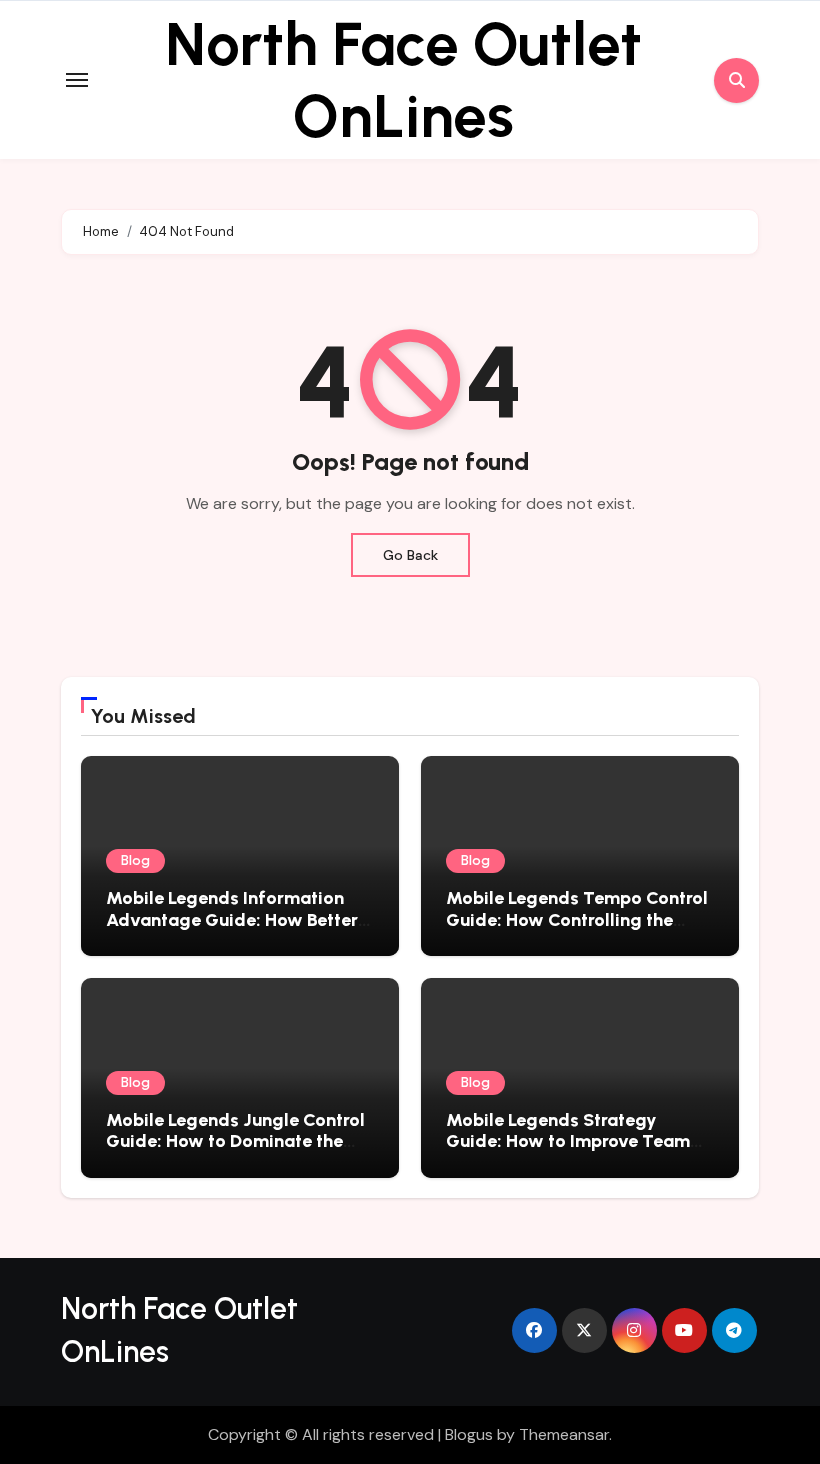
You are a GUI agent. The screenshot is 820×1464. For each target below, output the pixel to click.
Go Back (410, 555)
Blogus (469, 1434)
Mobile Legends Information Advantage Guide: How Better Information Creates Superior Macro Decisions (232, 930)
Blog (135, 860)
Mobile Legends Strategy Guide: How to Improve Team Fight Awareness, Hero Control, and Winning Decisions (574, 1152)
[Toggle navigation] (77, 80)
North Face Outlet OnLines (403, 80)
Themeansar (564, 1434)
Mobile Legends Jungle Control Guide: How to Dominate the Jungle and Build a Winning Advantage (235, 1152)
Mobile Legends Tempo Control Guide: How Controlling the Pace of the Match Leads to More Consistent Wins (577, 930)
